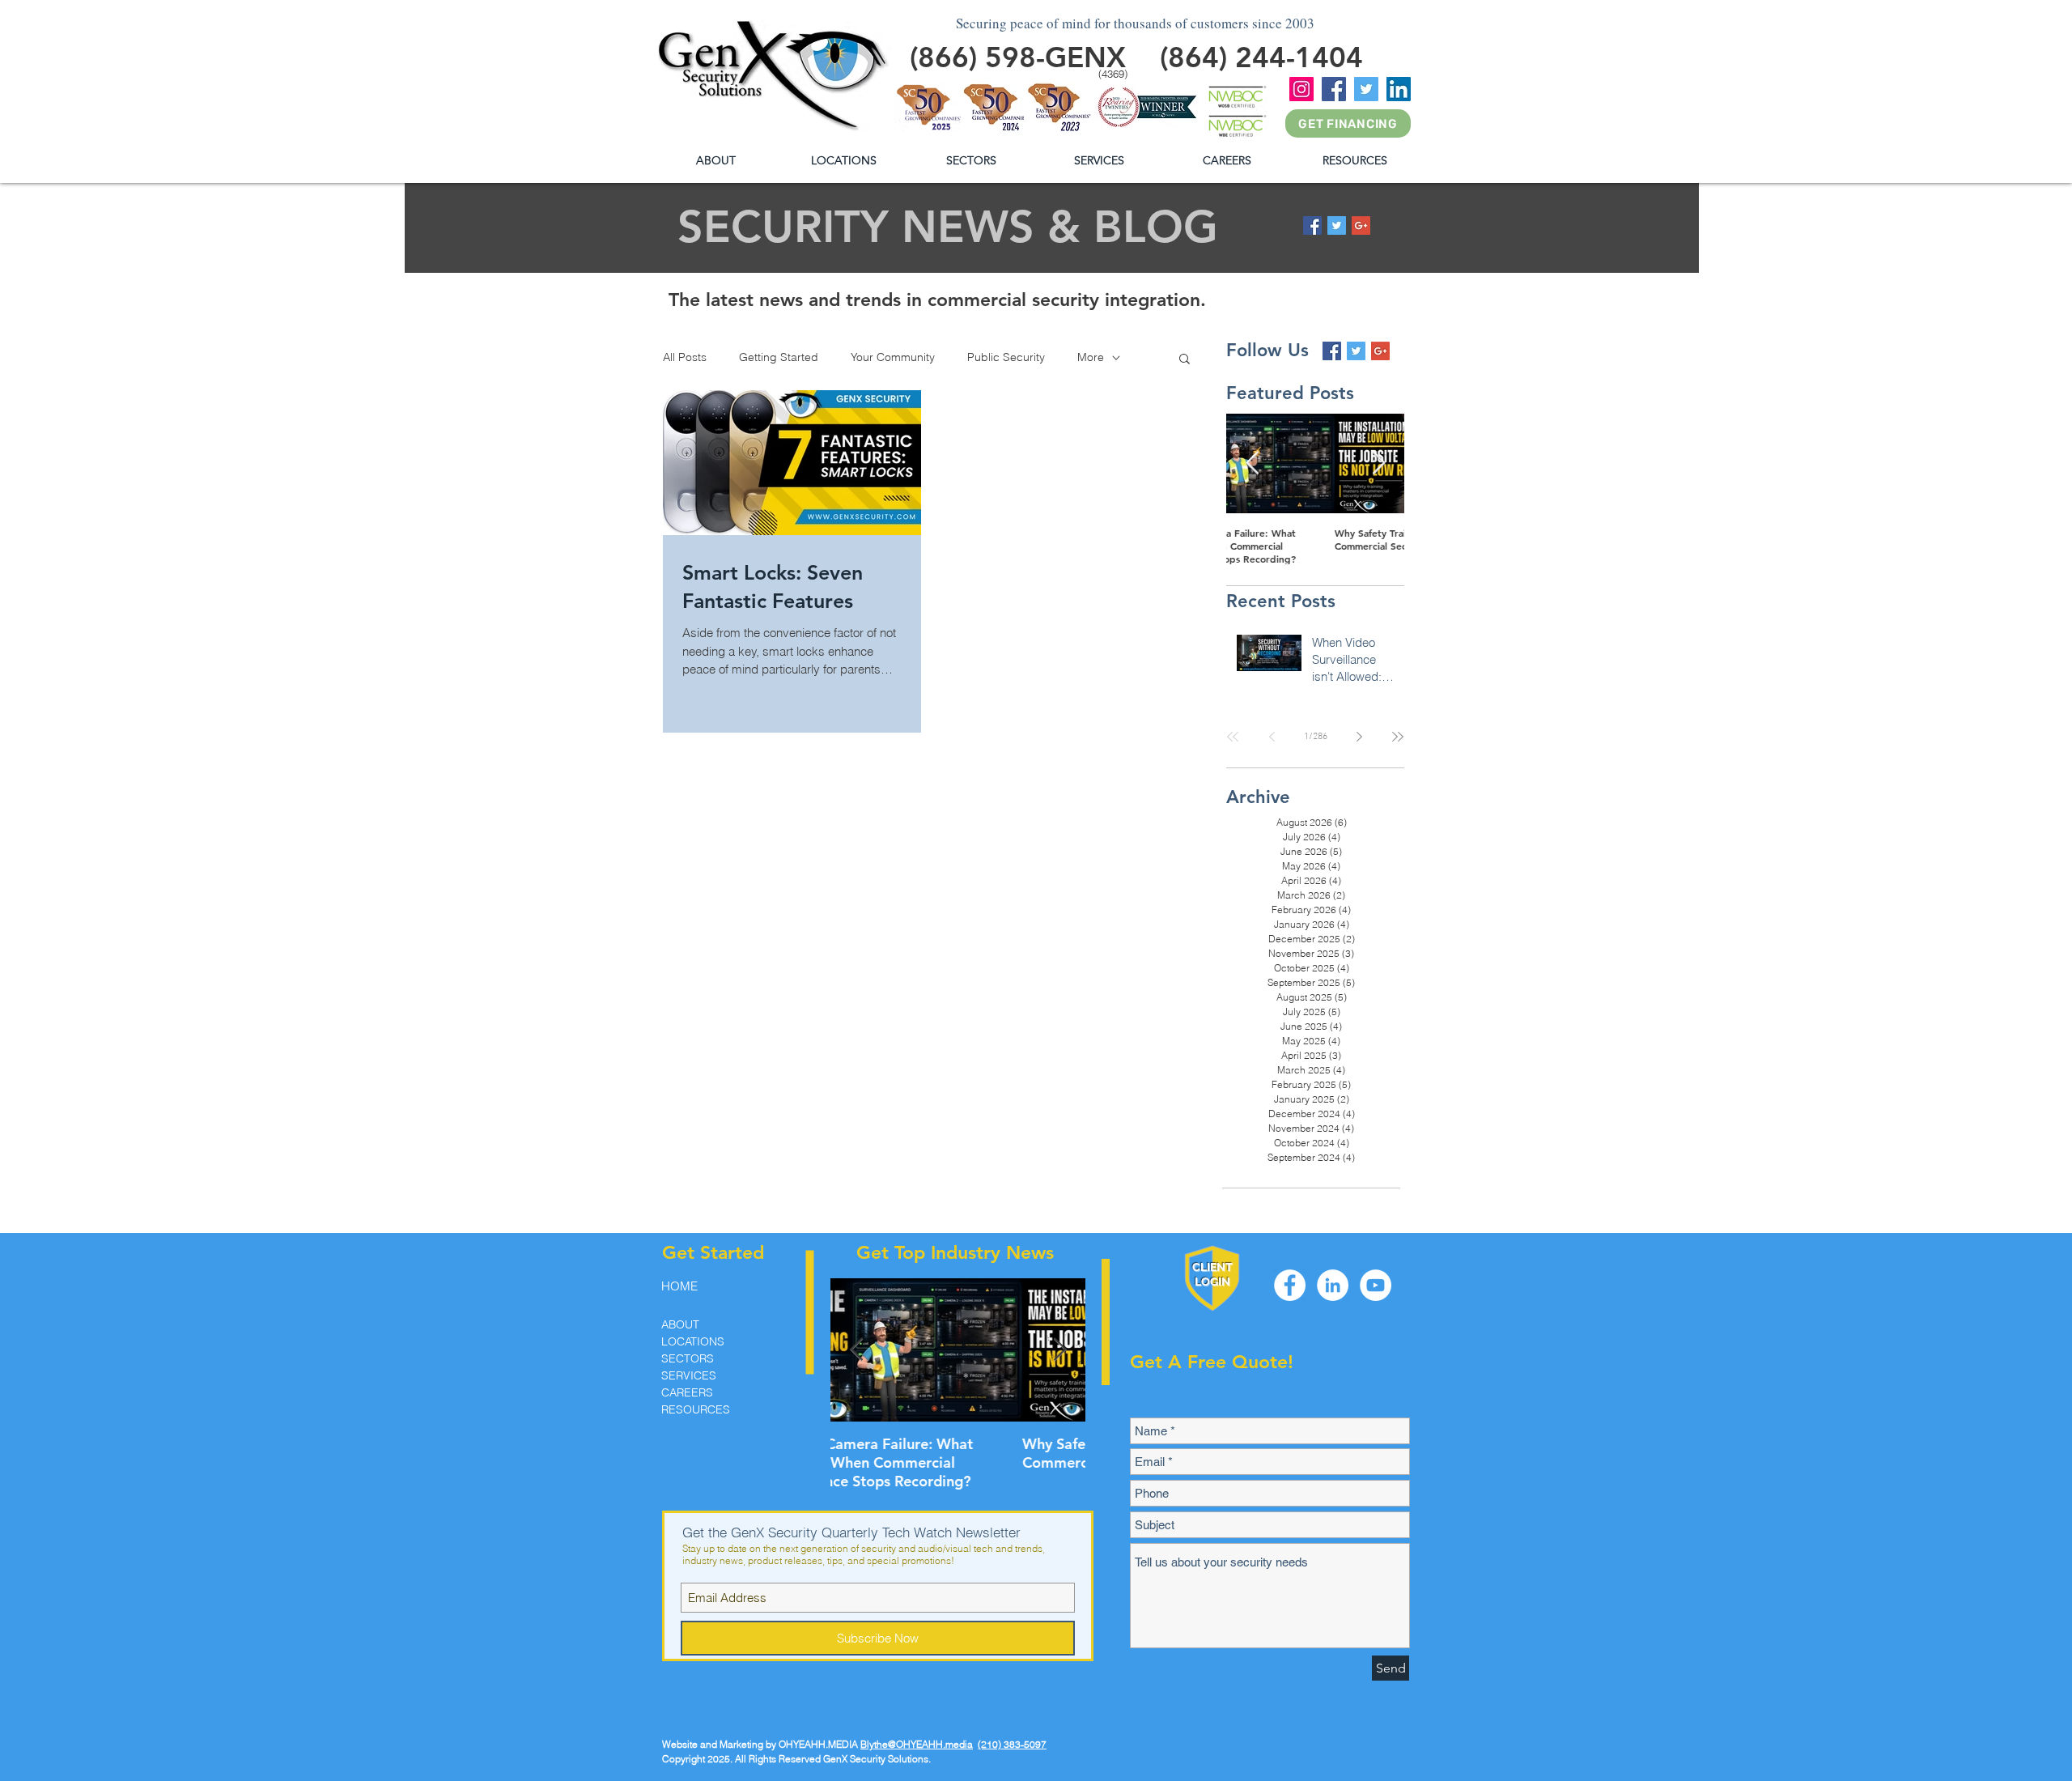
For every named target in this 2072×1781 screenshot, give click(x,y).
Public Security (1006, 357)
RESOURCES (696, 1409)
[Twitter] (1366, 89)
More (1091, 357)
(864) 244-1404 (1261, 57)
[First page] (1233, 737)
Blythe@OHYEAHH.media (917, 1744)
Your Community (893, 357)
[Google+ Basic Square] (1361, 225)
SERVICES (689, 1375)
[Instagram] (1301, 89)
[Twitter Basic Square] (1337, 225)
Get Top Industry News (955, 1252)
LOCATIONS (693, 1341)
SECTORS (688, 1358)
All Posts (685, 357)
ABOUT (680, 1324)
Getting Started (779, 357)
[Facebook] (1334, 89)
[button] (1354, 161)
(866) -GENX (1018, 57)
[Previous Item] (1252, 463)
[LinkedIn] (1399, 89)
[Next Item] (1378, 463)
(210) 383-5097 (1012, 1744)
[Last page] (1398, 737)
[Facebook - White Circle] (1290, 1285)
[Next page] (1359, 737)
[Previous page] (1272, 737)
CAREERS (687, 1392)
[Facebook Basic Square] (1312, 225)
